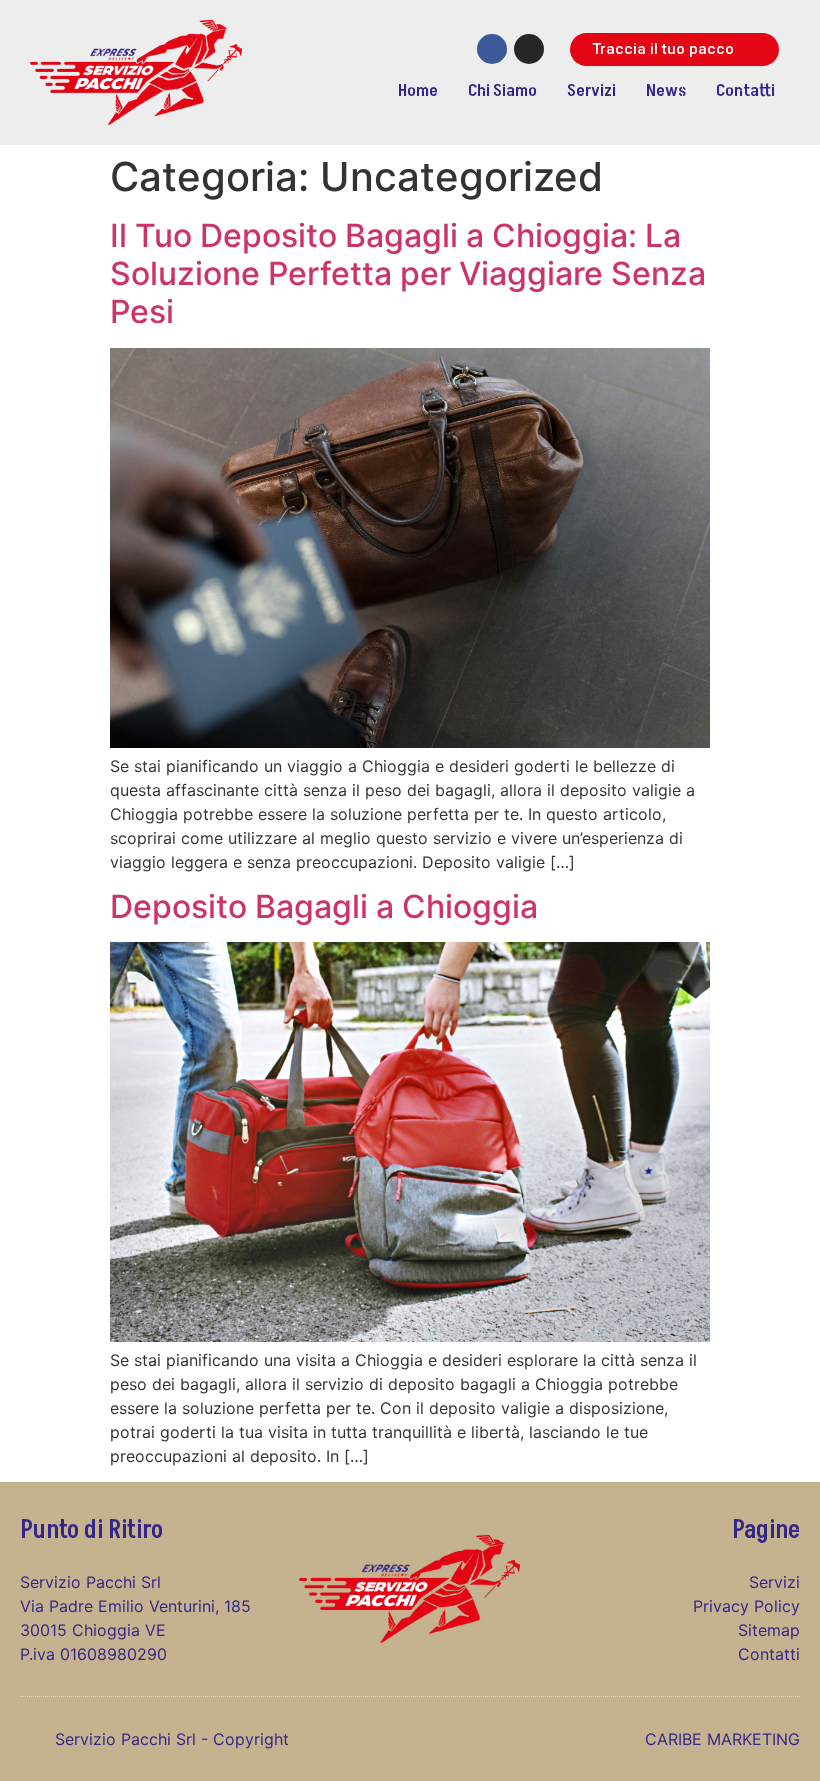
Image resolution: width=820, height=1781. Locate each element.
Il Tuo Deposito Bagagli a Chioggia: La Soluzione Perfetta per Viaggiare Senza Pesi (408, 274)
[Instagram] (529, 49)
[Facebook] (492, 49)
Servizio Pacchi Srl (128, 1739)
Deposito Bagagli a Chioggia (324, 906)
